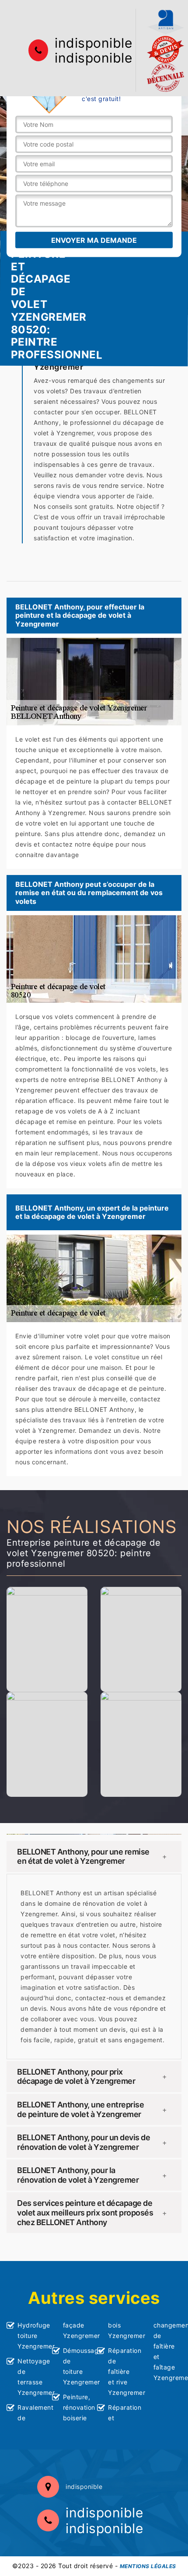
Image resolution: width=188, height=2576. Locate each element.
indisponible (93, 43)
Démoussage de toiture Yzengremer (77, 2366)
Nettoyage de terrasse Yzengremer (32, 2377)
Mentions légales (148, 2566)
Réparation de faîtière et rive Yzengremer (122, 2371)
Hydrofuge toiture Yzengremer (32, 2336)
